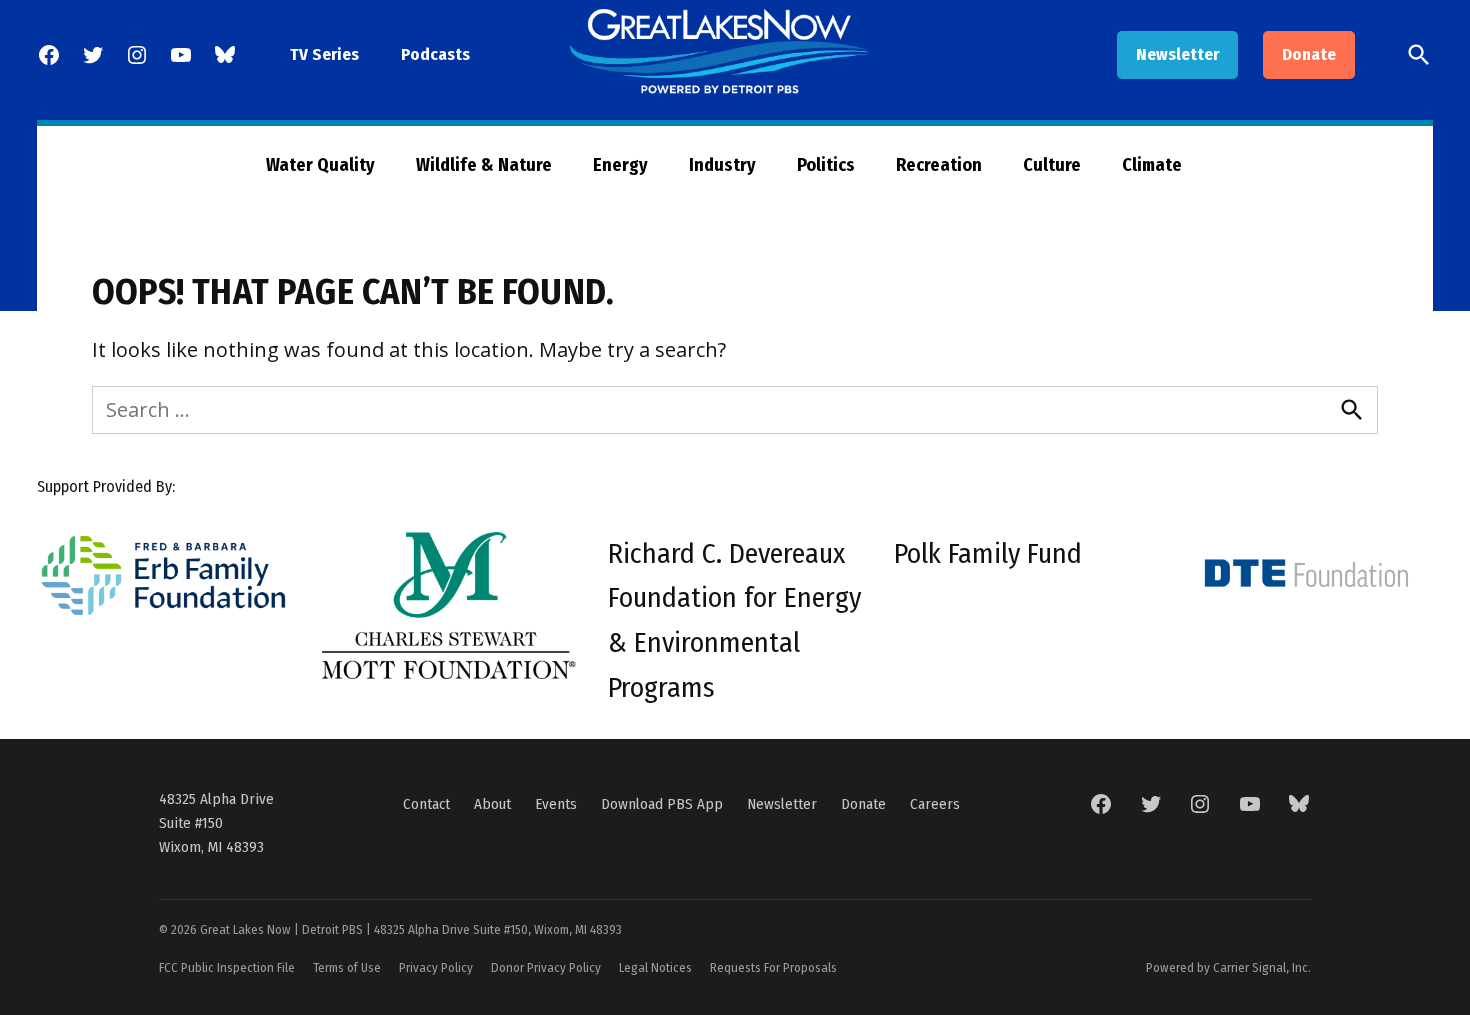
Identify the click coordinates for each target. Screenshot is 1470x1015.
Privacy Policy (436, 967)
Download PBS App (662, 804)
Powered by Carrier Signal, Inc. (1228, 967)
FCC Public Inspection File (227, 967)
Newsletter (1177, 54)
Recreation (939, 165)
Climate (1152, 165)
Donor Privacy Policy (546, 967)
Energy (620, 165)
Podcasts (435, 54)
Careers (935, 804)
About (492, 804)
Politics (826, 165)
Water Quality (320, 165)
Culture (1052, 165)
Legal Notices (655, 967)
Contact (426, 804)
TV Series (324, 54)
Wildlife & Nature (484, 165)
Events (556, 804)
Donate (1309, 54)
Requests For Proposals (773, 967)
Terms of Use (347, 967)
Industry (722, 165)
